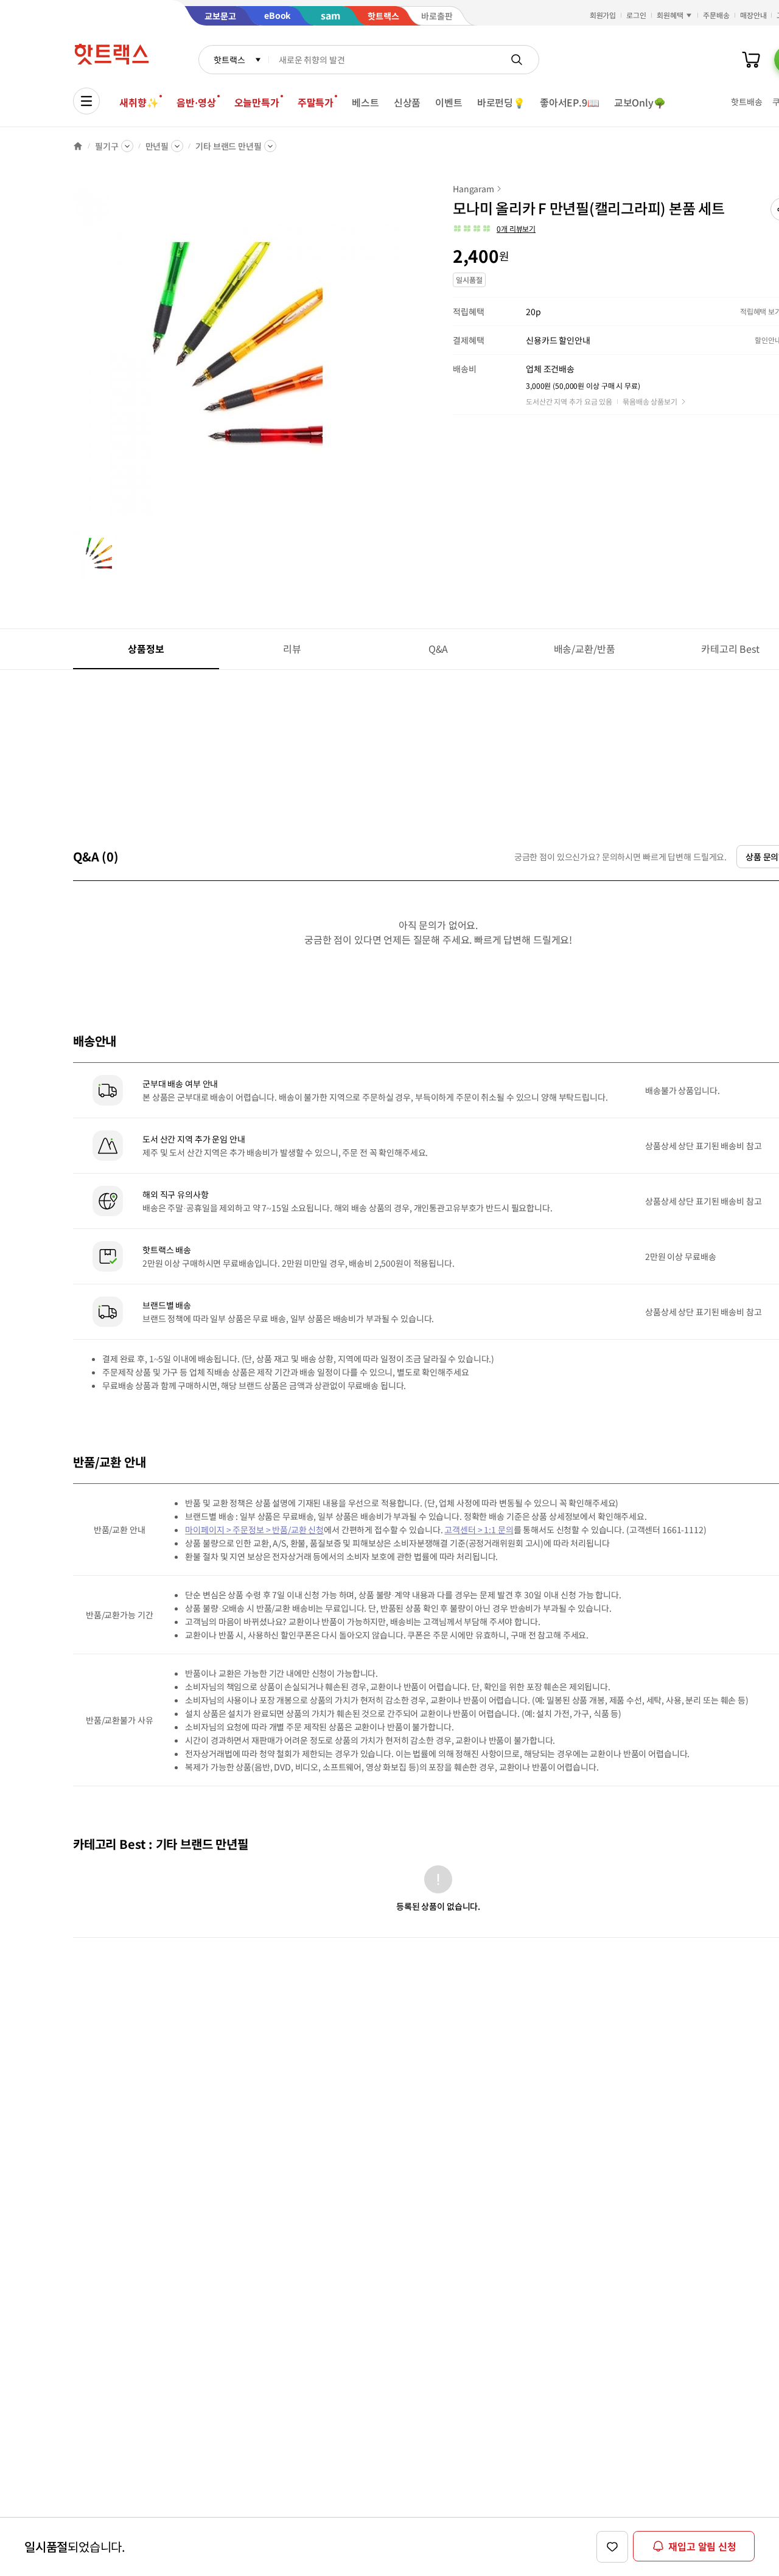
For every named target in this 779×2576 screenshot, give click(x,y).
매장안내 (753, 15)
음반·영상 (196, 102)
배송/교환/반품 (585, 649)
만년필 (157, 146)
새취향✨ (139, 102)
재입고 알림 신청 (702, 2546)
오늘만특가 (257, 102)
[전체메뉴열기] (86, 101)
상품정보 (146, 649)
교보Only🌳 (640, 102)
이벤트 (449, 102)
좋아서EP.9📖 (570, 102)
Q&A (438, 649)
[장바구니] (751, 60)
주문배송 (716, 15)
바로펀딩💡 (501, 102)
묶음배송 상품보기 (650, 401)
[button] (494, 229)
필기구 (107, 146)
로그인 (636, 15)
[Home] (78, 146)
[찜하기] (612, 2547)
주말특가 (316, 102)
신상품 (407, 102)
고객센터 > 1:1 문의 (479, 1530)
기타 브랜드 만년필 (229, 146)
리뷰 (292, 649)
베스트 (365, 102)
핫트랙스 (229, 60)
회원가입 (603, 15)
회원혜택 (670, 15)
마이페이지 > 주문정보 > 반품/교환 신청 (254, 1530)
